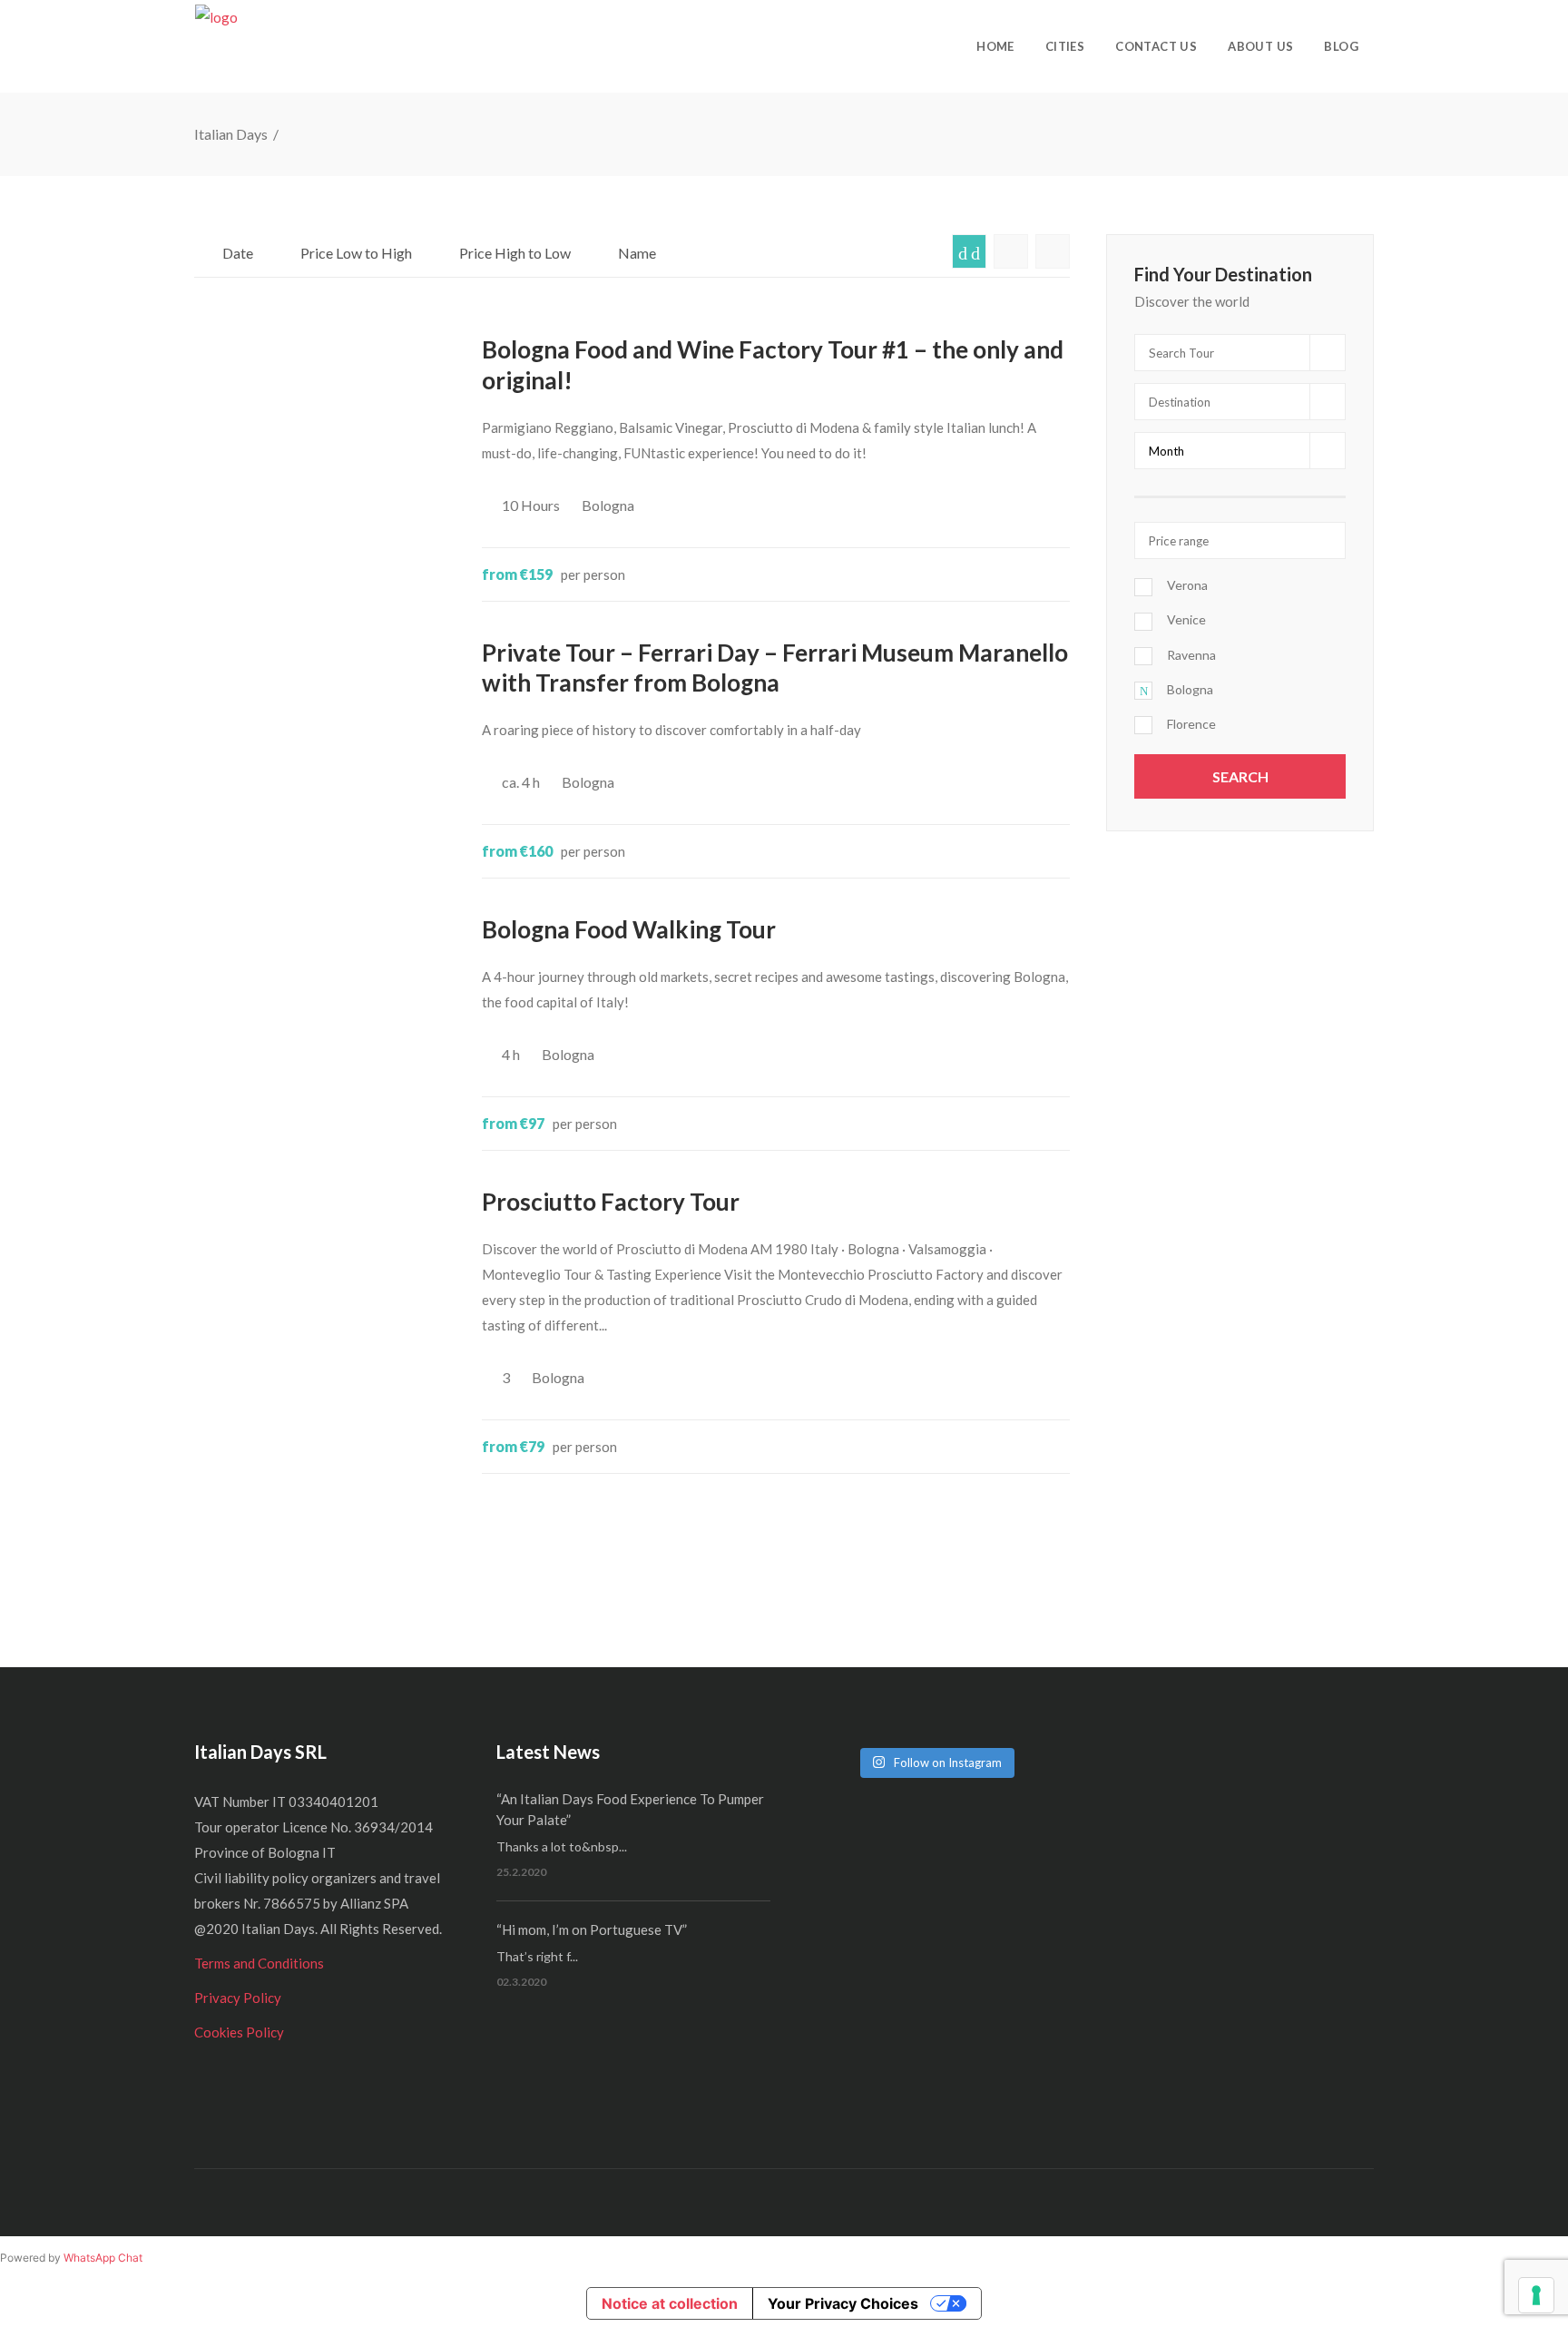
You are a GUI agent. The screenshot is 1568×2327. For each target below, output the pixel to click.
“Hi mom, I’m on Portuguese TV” (592, 1929)
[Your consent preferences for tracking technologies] (1536, 2295)
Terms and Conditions (259, 1963)
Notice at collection (670, 2303)
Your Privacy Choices (843, 2303)
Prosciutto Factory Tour (611, 1202)
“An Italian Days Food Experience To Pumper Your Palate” (630, 1809)
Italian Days (232, 134)
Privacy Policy (238, 1998)
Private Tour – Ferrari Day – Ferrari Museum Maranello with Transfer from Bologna (775, 668)
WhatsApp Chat (103, 2258)
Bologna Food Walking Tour (629, 929)
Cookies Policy (239, 2032)
